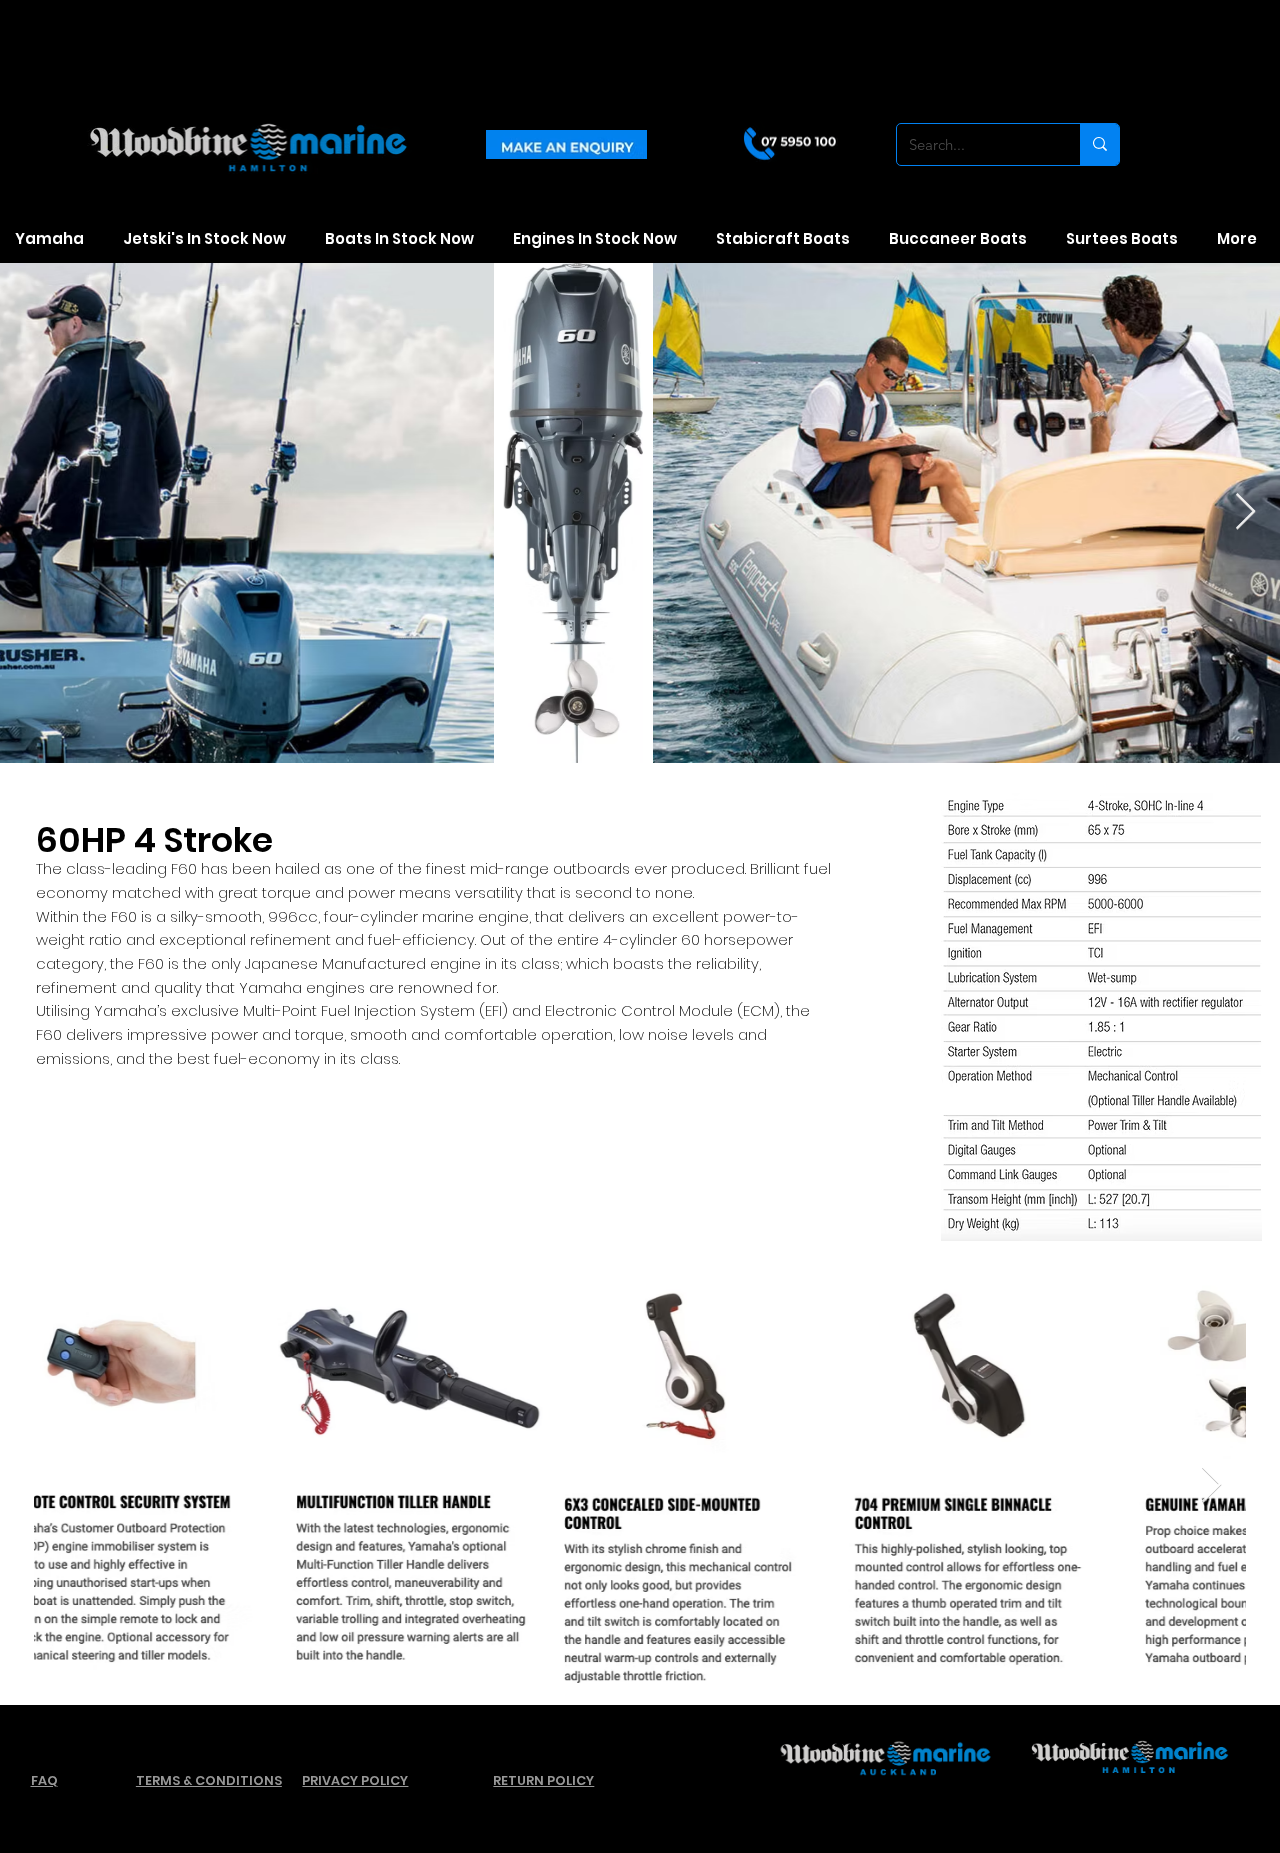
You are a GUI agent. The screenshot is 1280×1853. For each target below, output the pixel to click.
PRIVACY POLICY (355, 1780)
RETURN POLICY (543, 1780)
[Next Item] (1211, 1485)
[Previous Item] (68, 1485)
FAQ (44, 1780)
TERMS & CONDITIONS (209, 1780)
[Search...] (1099, 144)
